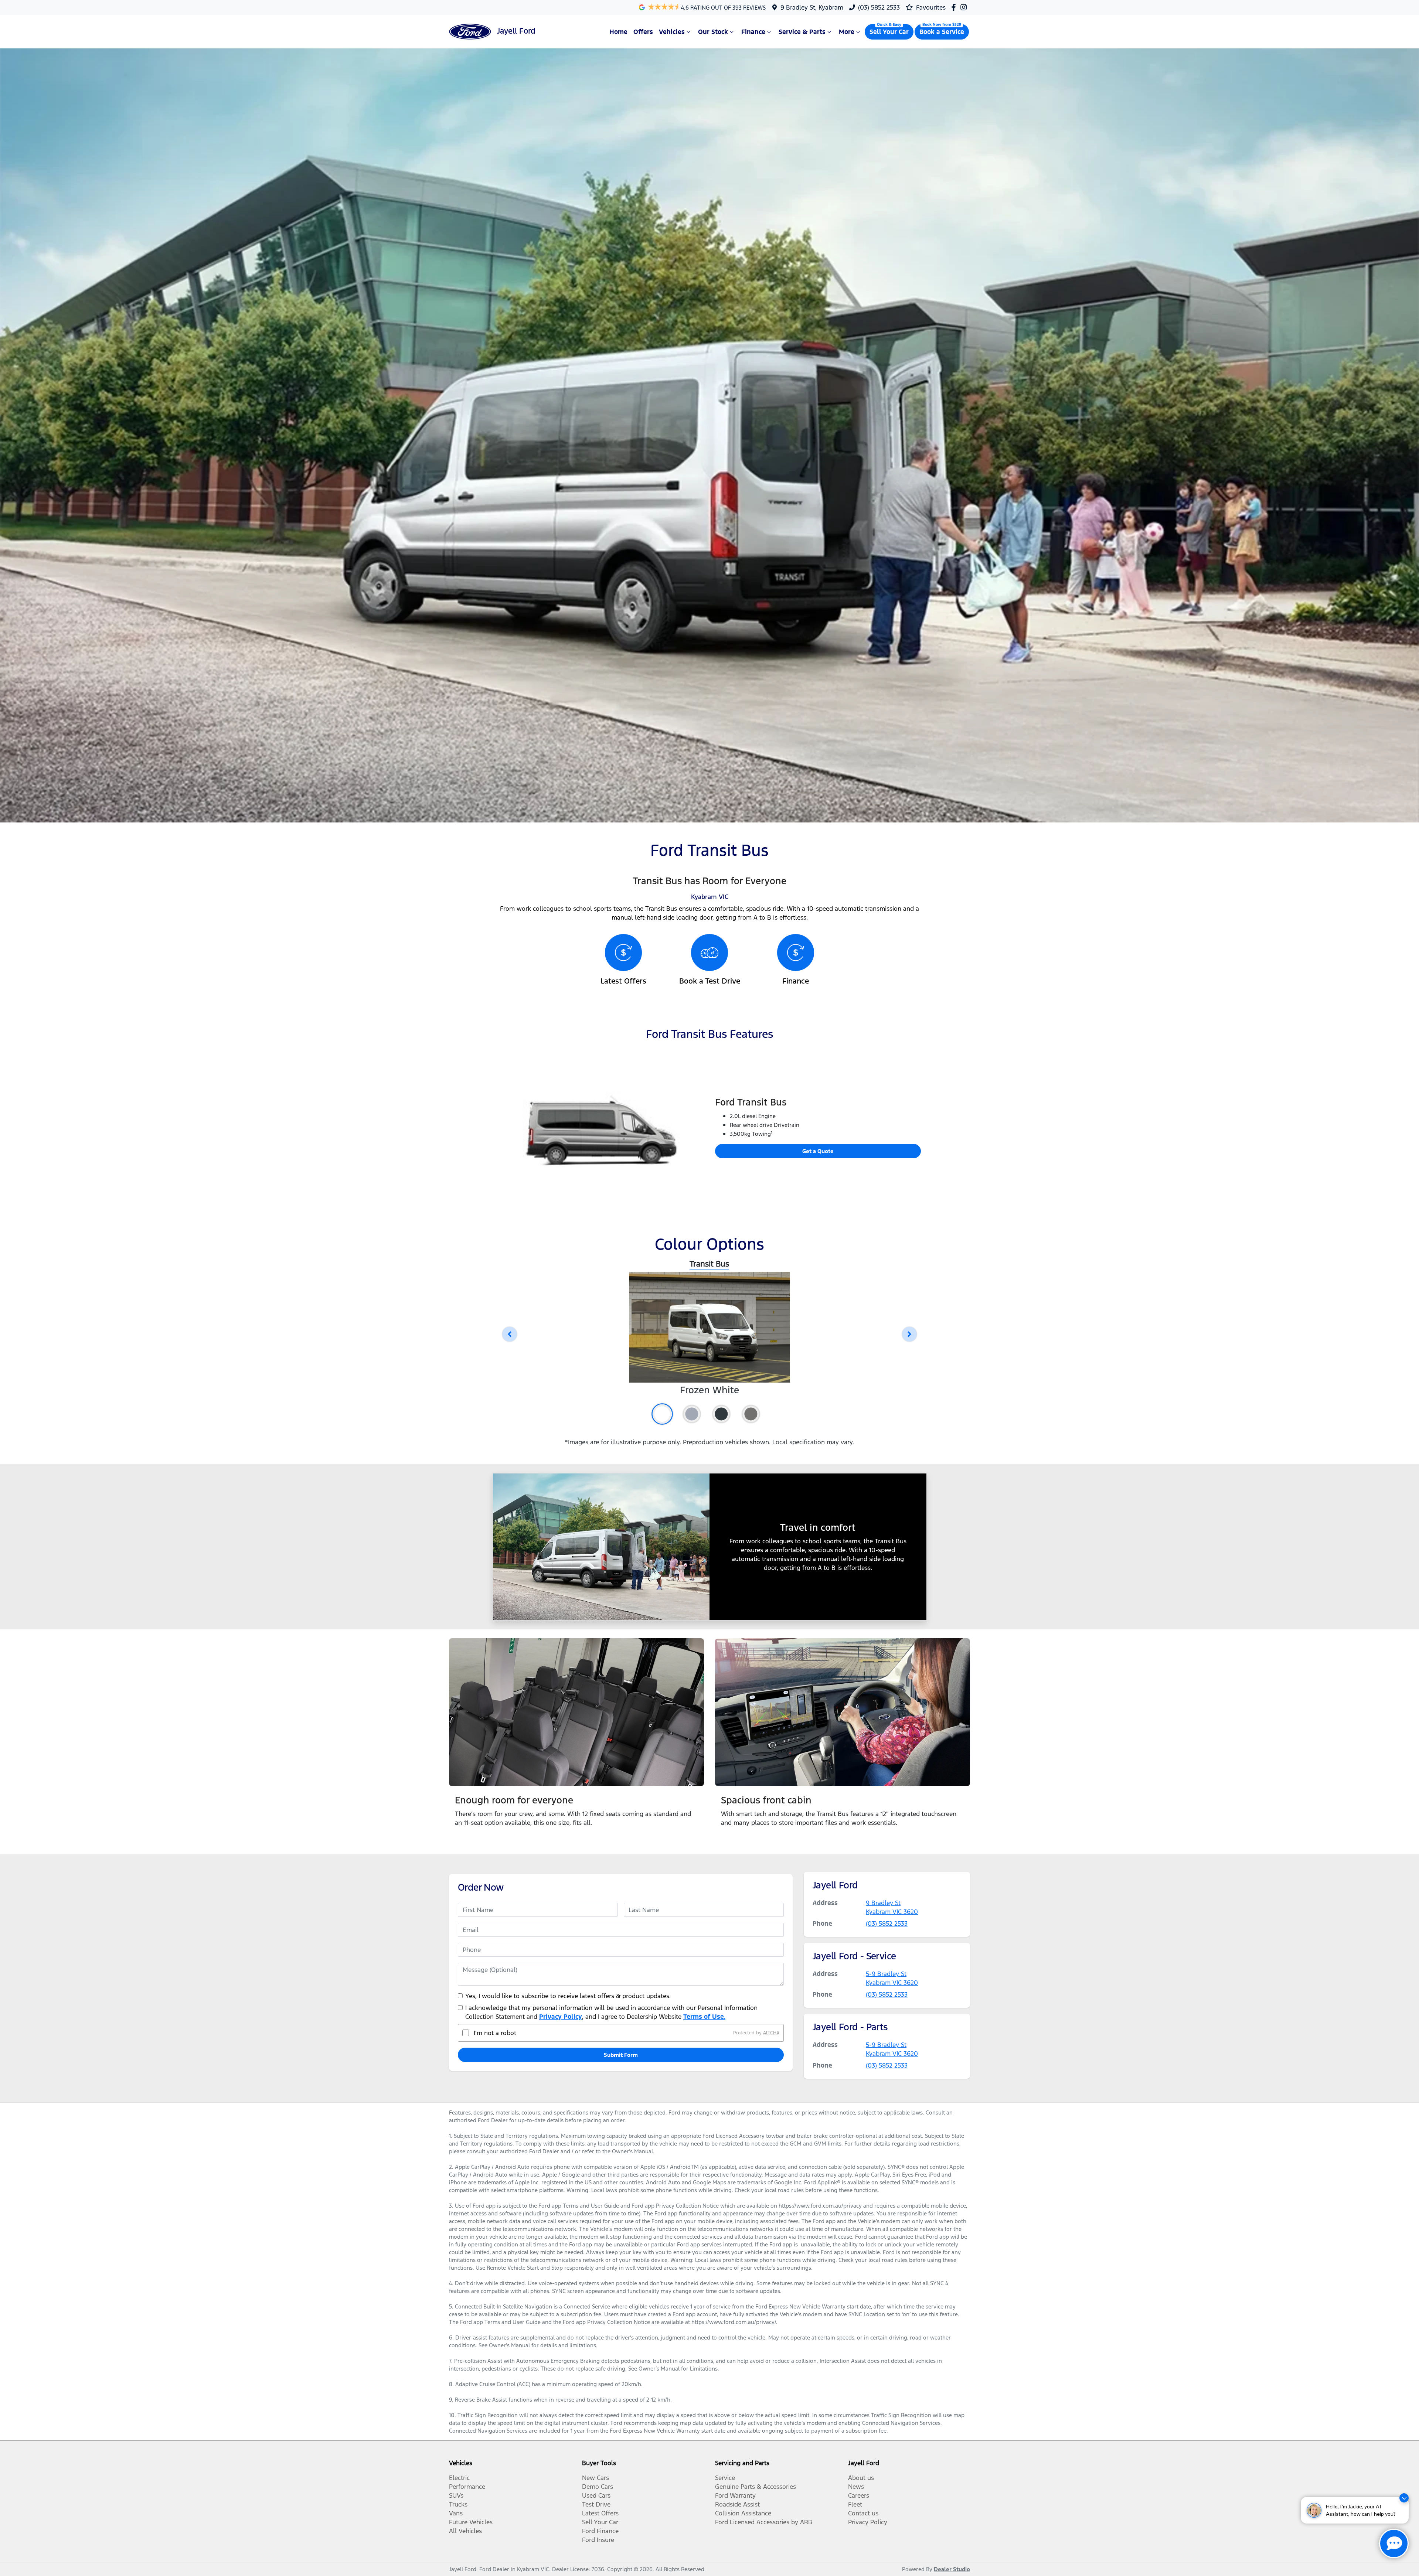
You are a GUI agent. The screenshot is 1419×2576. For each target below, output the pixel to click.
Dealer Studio (952, 2569)
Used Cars (596, 2495)
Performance (467, 2487)
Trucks (458, 2504)
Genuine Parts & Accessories (756, 2487)
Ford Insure (598, 2540)
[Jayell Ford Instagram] (965, 7)
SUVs (456, 2495)
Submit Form (621, 2055)
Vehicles (672, 32)
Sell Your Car (889, 32)
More (847, 32)
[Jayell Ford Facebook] (955, 7)
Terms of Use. (704, 2017)
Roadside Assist (737, 2504)
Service (725, 2478)
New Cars (595, 2478)
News (856, 2487)
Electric (459, 2478)
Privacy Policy (561, 2017)
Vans (456, 2513)
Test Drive (596, 2504)
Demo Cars (598, 2487)
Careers (859, 2495)
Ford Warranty (735, 2495)
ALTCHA (771, 2033)
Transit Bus (709, 1264)
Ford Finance (600, 2531)
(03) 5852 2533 (879, 7)
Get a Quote (818, 1151)
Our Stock (713, 32)
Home (618, 32)
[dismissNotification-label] (1404, 2498)
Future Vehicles (471, 2522)
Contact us (863, 2513)
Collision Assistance (743, 2513)
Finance (753, 32)
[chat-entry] (1394, 2543)
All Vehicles (465, 2531)
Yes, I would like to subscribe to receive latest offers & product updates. (568, 1996)
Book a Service (942, 32)
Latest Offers (600, 2513)
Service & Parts (802, 32)
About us (861, 2478)
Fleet (855, 2504)
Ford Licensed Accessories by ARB (764, 2522)
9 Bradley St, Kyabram (812, 7)
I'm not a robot (495, 2033)
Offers (643, 32)
